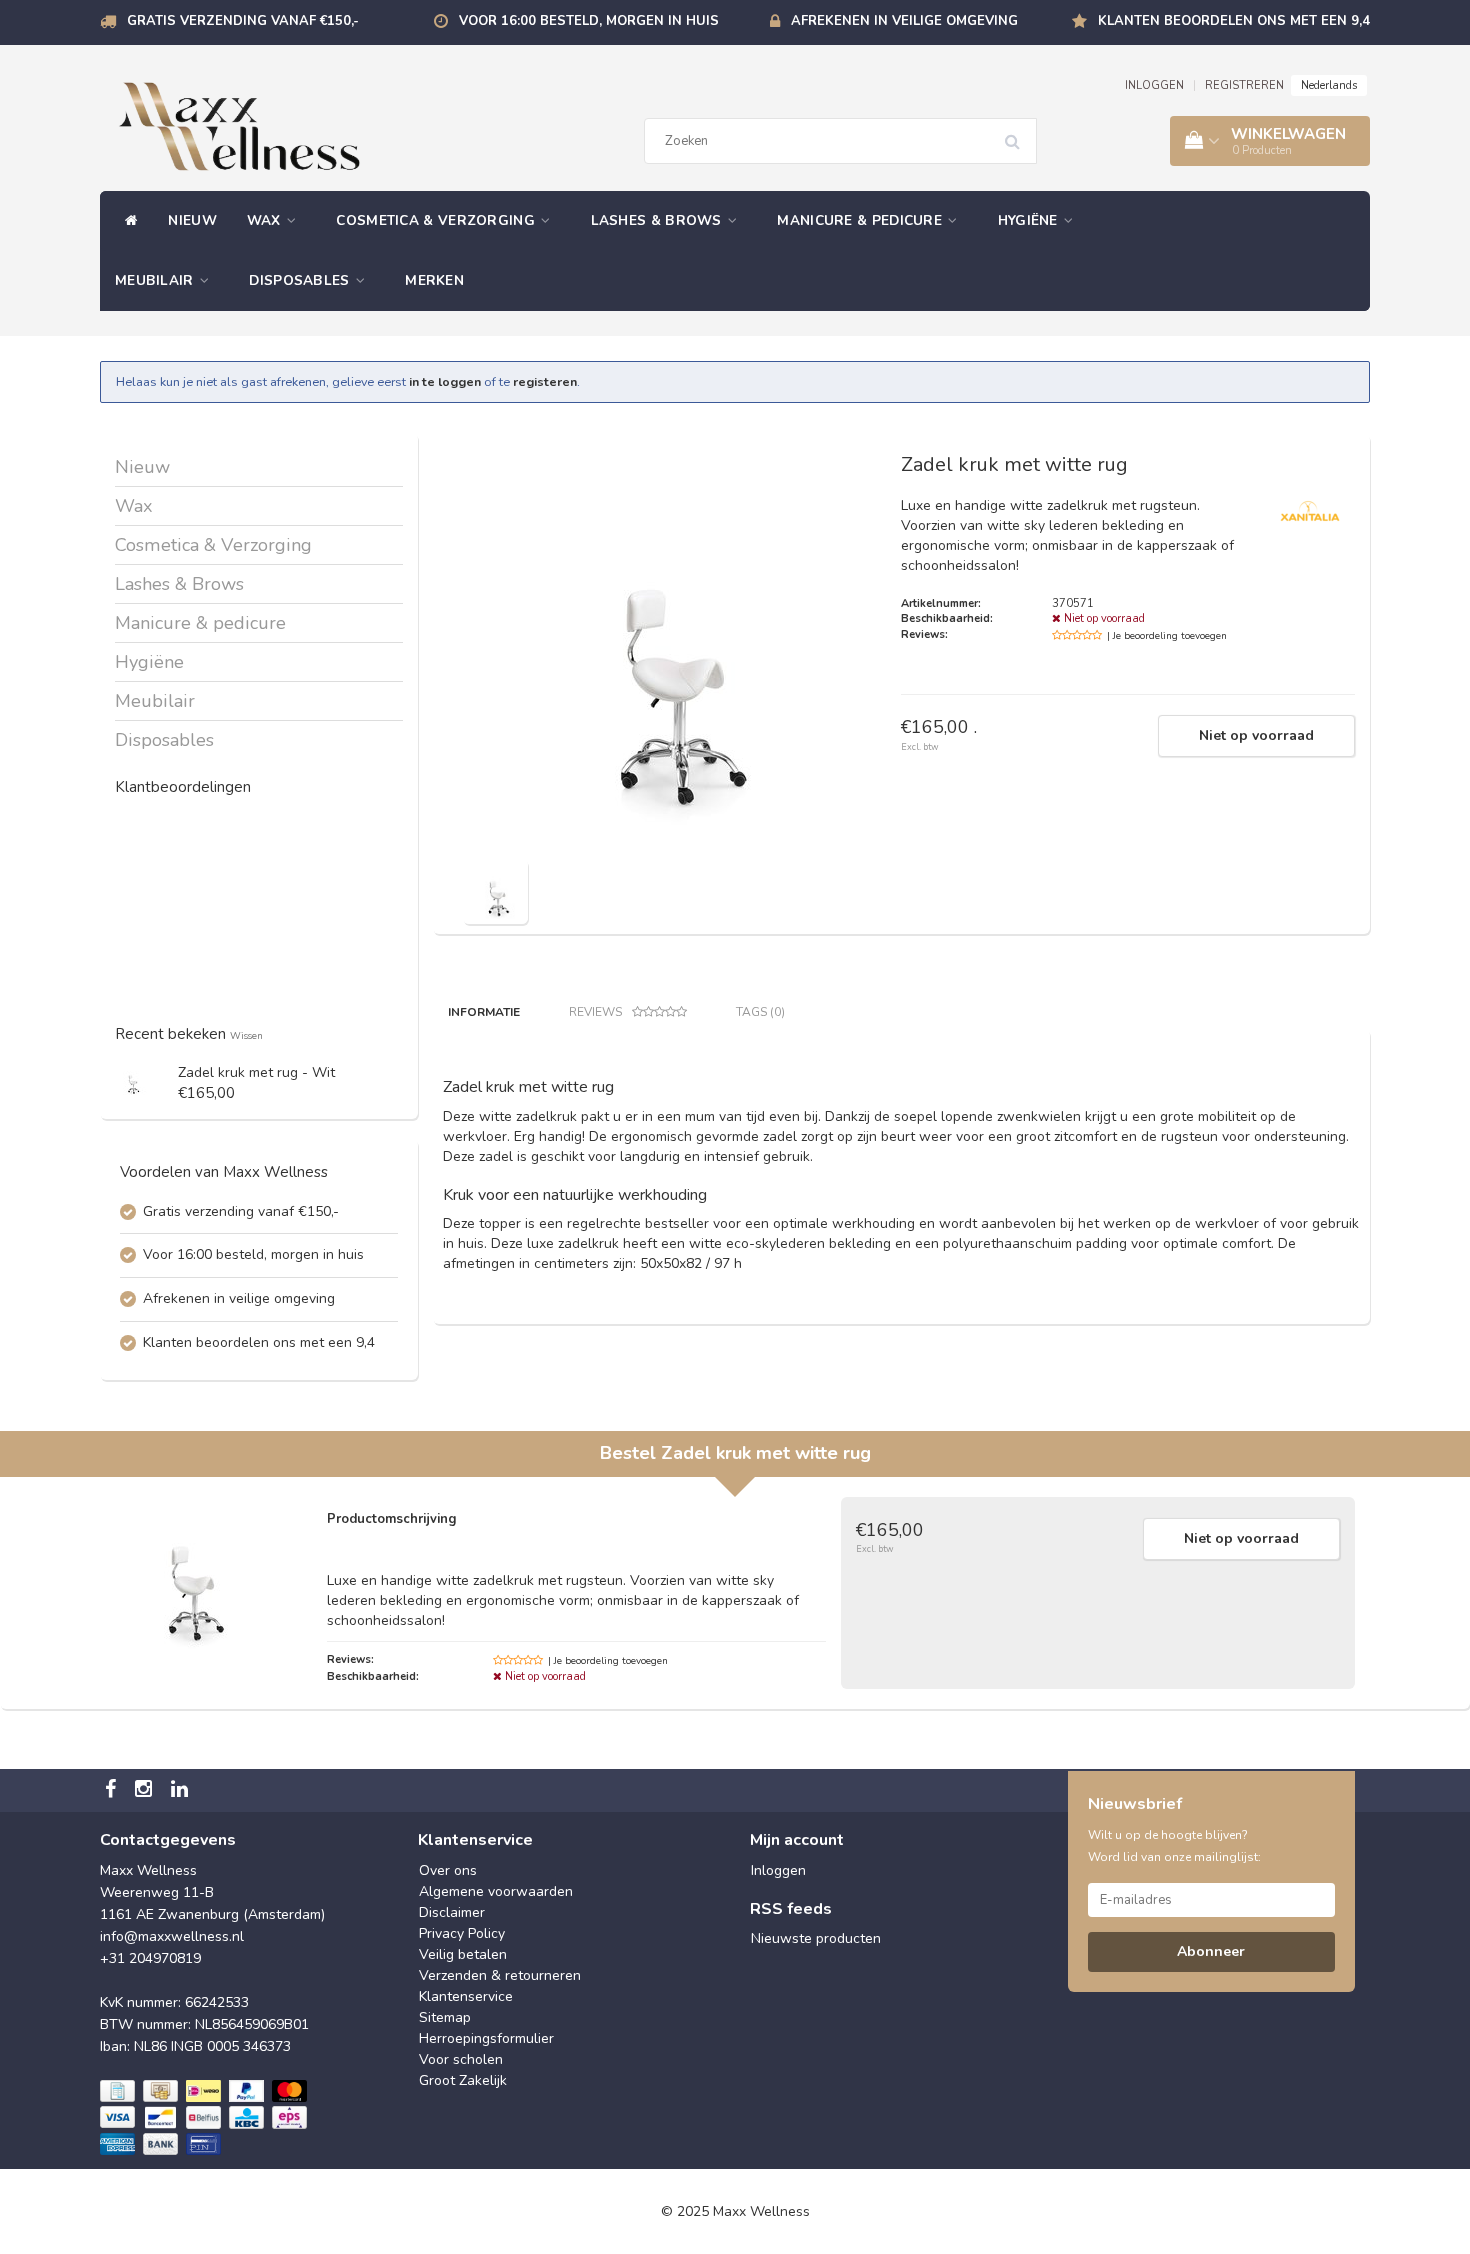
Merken (434, 280)
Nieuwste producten (816, 1938)
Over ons (448, 1870)
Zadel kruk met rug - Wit (256, 1072)
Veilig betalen (463, 1954)
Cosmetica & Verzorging (437, 220)
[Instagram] (146, 1790)
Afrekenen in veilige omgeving (904, 21)
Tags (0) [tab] (760, 1012)
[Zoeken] (1019, 134)
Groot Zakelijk (463, 2080)
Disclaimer (452, 1912)
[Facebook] (113, 1790)
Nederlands (1329, 85)
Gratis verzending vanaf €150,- (243, 21)
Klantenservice (466, 1996)
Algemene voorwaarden (496, 1891)
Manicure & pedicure (861, 220)
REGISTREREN (1244, 85)
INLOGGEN (1154, 85)
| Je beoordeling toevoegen (1167, 636)
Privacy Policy (462, 1933)
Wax (266, 220)
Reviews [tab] (595, 1012)
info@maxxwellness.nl (172, 1936)
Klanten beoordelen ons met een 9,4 (1234, 21)
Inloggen (778, 1870)
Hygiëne (1030, 220)
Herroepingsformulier (486, 2038)
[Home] (126, 221)
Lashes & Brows (659, 220)
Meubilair (156, 280)
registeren (545, 381)
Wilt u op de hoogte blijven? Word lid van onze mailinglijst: (1174, 1846)
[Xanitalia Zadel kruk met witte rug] (495, 890)
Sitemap (445, 2017)
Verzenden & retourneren (500, 1975)
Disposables (301, 280)
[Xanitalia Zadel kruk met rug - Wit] (132, 1079)
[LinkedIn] (182, 1790)
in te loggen (445, 381)
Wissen (246, 1035)
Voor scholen (461, 2059)
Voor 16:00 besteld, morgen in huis (589, 21)
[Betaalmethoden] (205, 2118)
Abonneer (1211, 1951)
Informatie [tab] (484, 1012)
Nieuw (192, 220)
